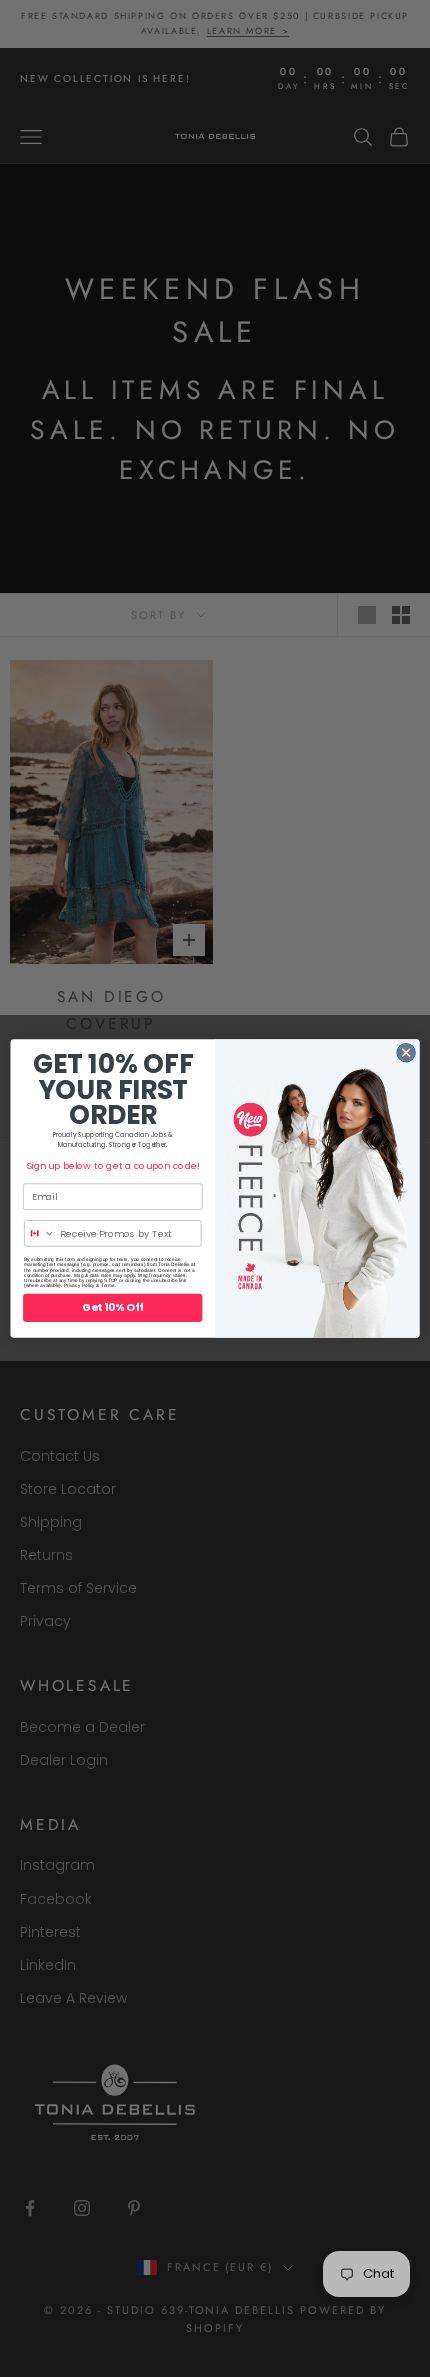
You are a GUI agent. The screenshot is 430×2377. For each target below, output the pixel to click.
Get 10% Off (112, 1307)
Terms (108, 1285)
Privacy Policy (79, 1285)
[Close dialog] (406, 1053)
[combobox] (40, 1233)
